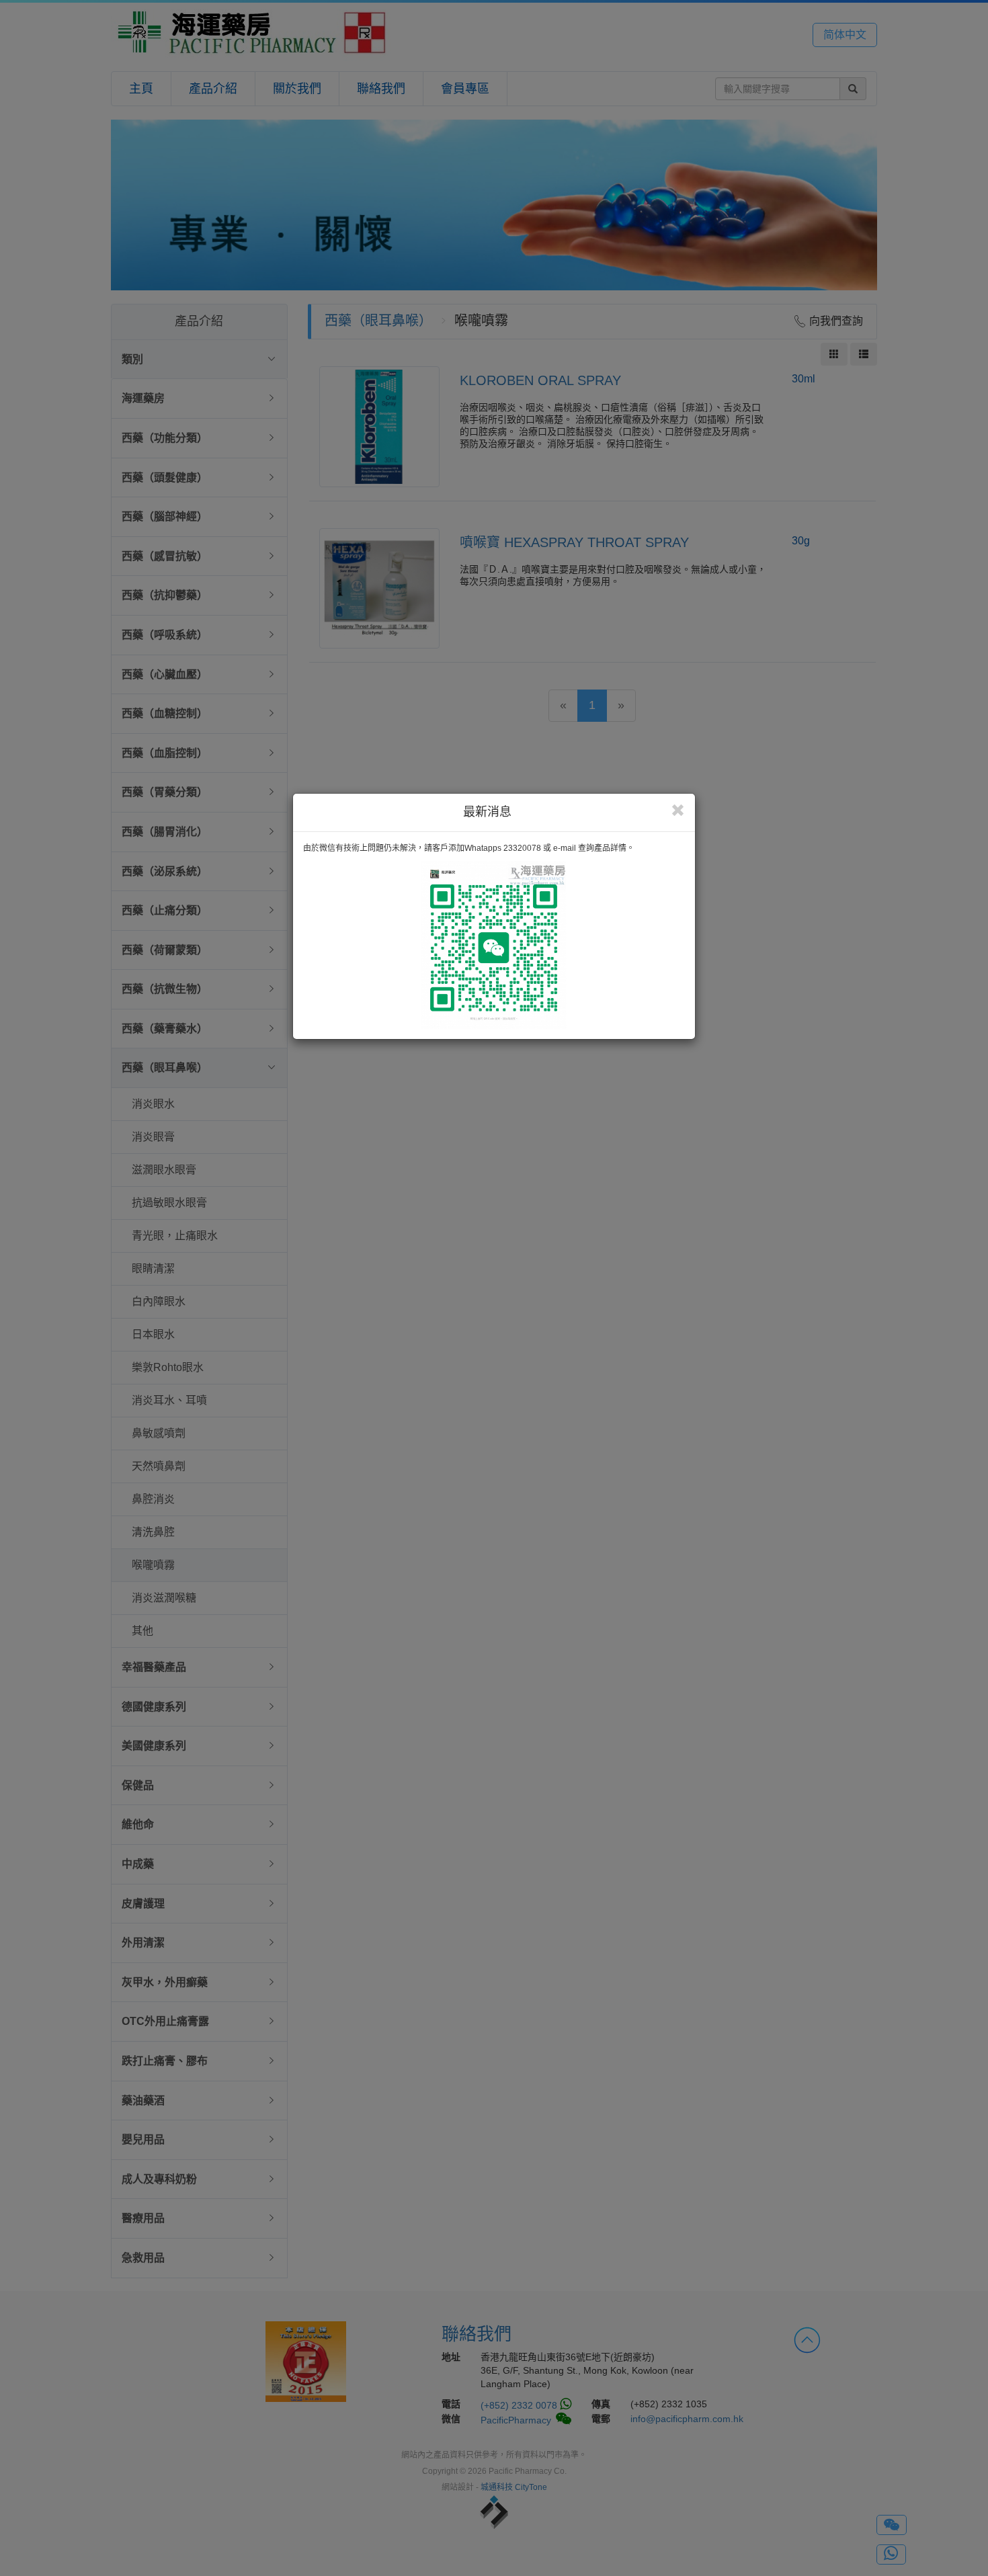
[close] (678, 811)
